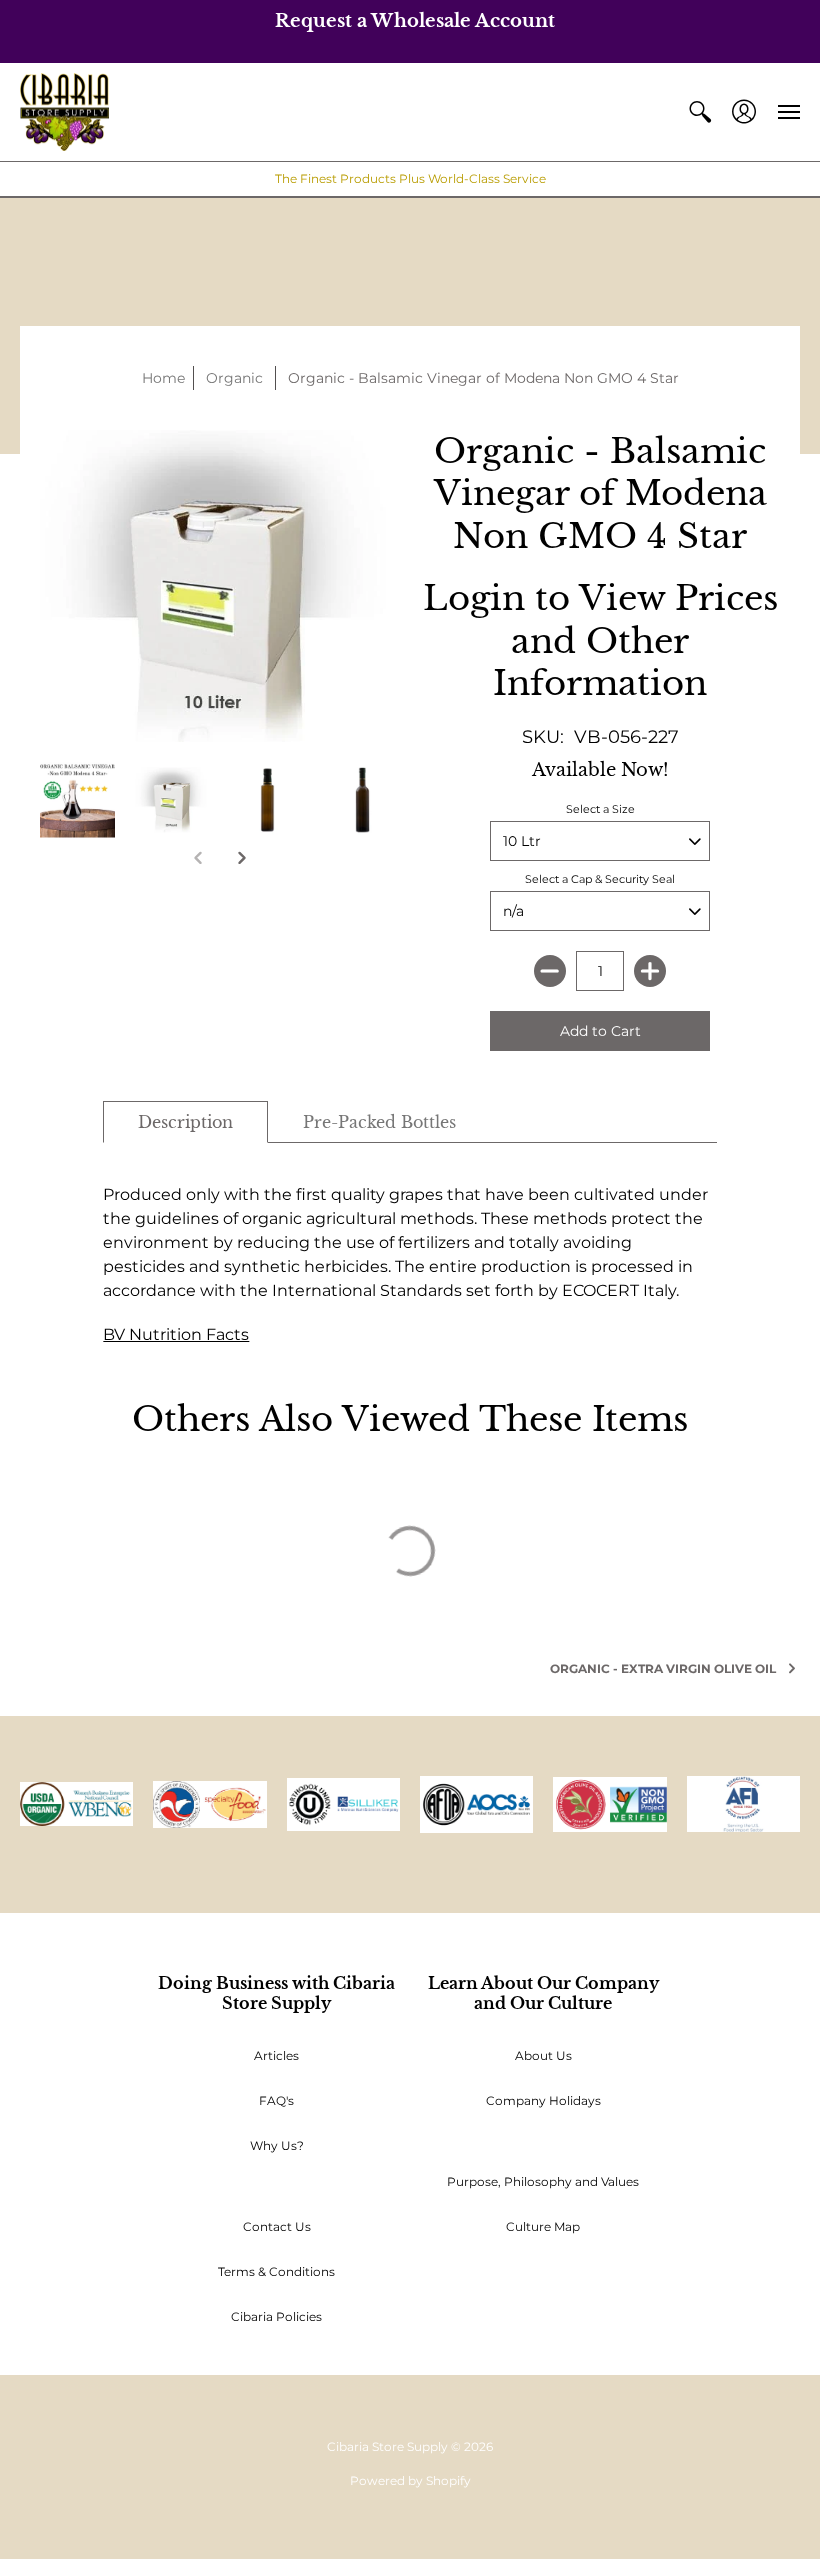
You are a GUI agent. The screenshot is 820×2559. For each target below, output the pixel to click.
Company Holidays (543, 2100)
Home (163, 378)
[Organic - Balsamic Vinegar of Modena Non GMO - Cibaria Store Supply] (172, 799)
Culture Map (543, 2226)
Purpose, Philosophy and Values (543, 2181)
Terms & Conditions (276, 2271)
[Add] (650, 971)
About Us (543, 2055)
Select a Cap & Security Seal (600, 879)
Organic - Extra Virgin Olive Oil (663, 1668)
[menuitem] (700, 112)
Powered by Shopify (410, 2480)
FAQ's (276, 2100)
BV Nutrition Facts (176, 1334)
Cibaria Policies (276, 2316)
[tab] (185, 1122)
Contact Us (277, 2226)
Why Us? (277, 2145)
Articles (276, 2055)
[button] (700, 112)
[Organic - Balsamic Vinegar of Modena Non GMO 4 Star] (77, 799)
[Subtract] (550, 971)
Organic (234, 378)
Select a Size (600, 809)
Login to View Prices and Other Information (600, 640)
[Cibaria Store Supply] (64, 112)
